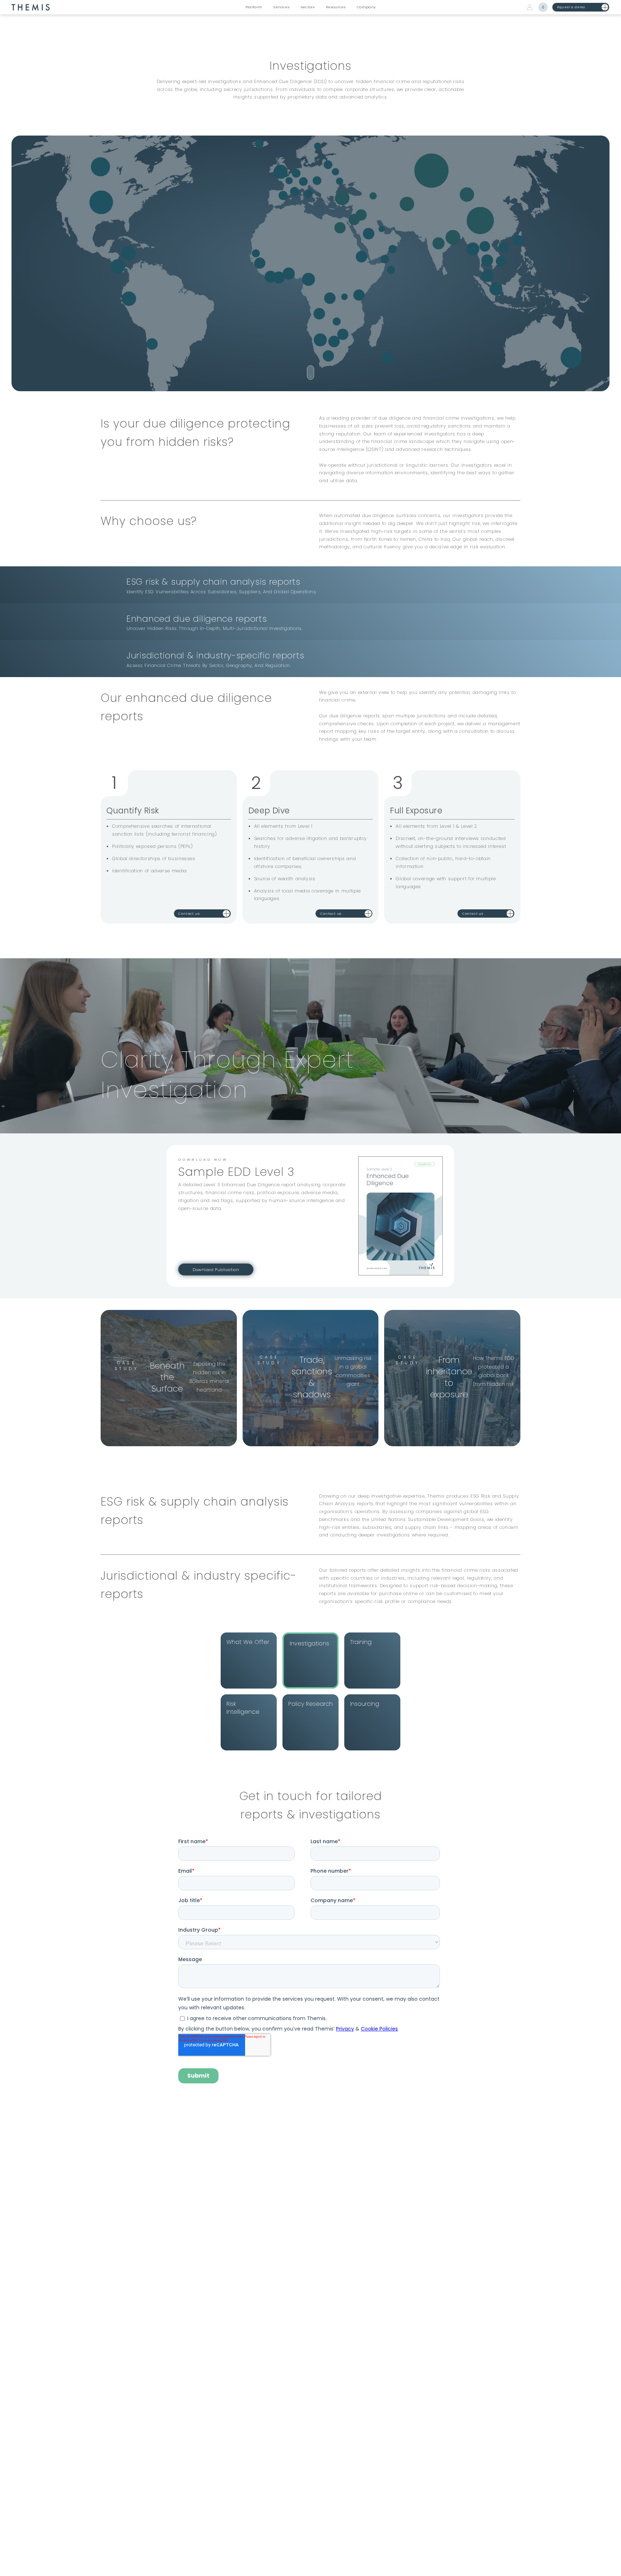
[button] (254, 7)
